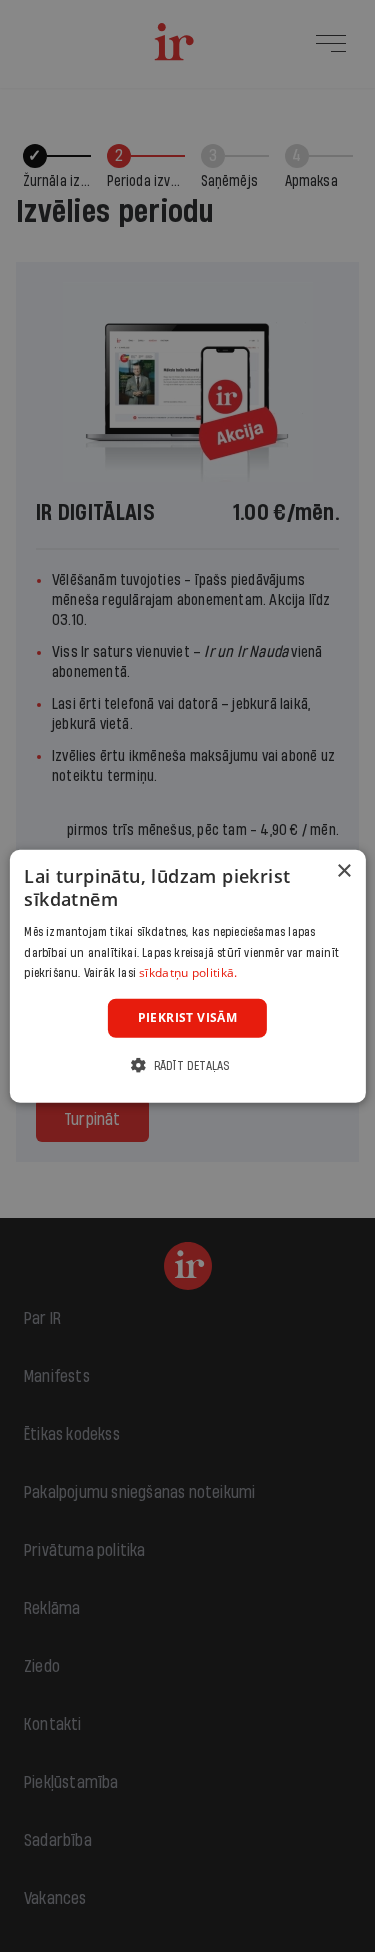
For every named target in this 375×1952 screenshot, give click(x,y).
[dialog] (187, 976)
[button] (187, 1064)
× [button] (343, 871)
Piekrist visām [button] (188, 1017)
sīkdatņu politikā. (188, 972)
